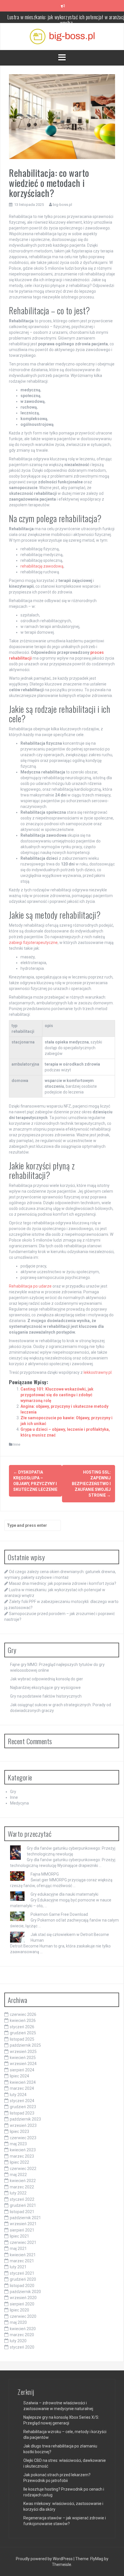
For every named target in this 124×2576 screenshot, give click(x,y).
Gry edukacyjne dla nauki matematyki (64, 1894)
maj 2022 (18, 2175)
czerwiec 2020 (23, 2316)
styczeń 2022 (22, 2199)
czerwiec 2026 (23, 2014)
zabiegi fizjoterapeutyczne (33, 943)
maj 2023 (18, 2144)
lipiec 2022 (19, 2162)
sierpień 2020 (22, 2304)
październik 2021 (25, 2218)
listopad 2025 (22, 2039)
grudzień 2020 (23, 2279)
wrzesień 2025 (23, 2052)
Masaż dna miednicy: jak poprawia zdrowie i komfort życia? (63, 1583)
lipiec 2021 (19, 2236)
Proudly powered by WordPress (45, 2559)
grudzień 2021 (23, 2205)
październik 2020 (25, 2292)
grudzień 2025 (23, 2033)
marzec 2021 (22, 2261)
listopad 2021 (22, 2212)
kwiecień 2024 (23, 2082)
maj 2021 (18, 2249)
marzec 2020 (22, 2335)
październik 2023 (25, 2119)
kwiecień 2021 (23, 2255)
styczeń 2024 (22, 2101)
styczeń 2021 (22, 2273)
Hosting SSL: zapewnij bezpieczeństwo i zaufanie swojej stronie (91, 1484)
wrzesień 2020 (23, 2298)
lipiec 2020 (19, 2310)
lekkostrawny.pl (98, 1372)
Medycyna (19, 1803)
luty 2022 (18, 2193)
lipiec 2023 (19, 2131)
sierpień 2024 (22, 2070)
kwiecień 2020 (23, 2329)
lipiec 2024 (19, 2076)
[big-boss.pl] (62, 36)
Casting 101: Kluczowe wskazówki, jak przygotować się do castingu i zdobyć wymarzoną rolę (57, 1395)
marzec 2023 (22, 2156)
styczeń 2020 (22, 2347)
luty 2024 (18, 2095)
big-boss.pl (62, 205)
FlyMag (97, 2559)
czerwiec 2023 (23, 2138)
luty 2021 (18, 2267)
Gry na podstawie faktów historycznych (46, 1696)
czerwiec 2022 (23, 2169)
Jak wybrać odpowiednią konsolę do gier (47, 1679)
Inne (17, 1444)
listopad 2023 (22, 2113)
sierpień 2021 (22, 2230)
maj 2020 (18, 2322)
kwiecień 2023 (23, 2150)
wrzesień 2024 (23, 2064)
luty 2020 (18, 2341)
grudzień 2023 (23, 2107)
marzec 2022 (22, 2187)
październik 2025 (25, 2045)
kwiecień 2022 (23, 2181)
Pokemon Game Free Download (59, 1914)
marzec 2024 (22, 2088)
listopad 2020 (22, 2286)
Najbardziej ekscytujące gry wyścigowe (45, 1688)
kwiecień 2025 (23, 2058)
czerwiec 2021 (23, 2242)
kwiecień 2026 (23, 2020)
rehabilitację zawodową (42, 566)
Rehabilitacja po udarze (30, 1286)
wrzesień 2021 (23, 2224)
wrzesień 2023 (23, 2125)
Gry (13, 1792)
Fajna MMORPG (45, 1874)
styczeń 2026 (22, 2027)
